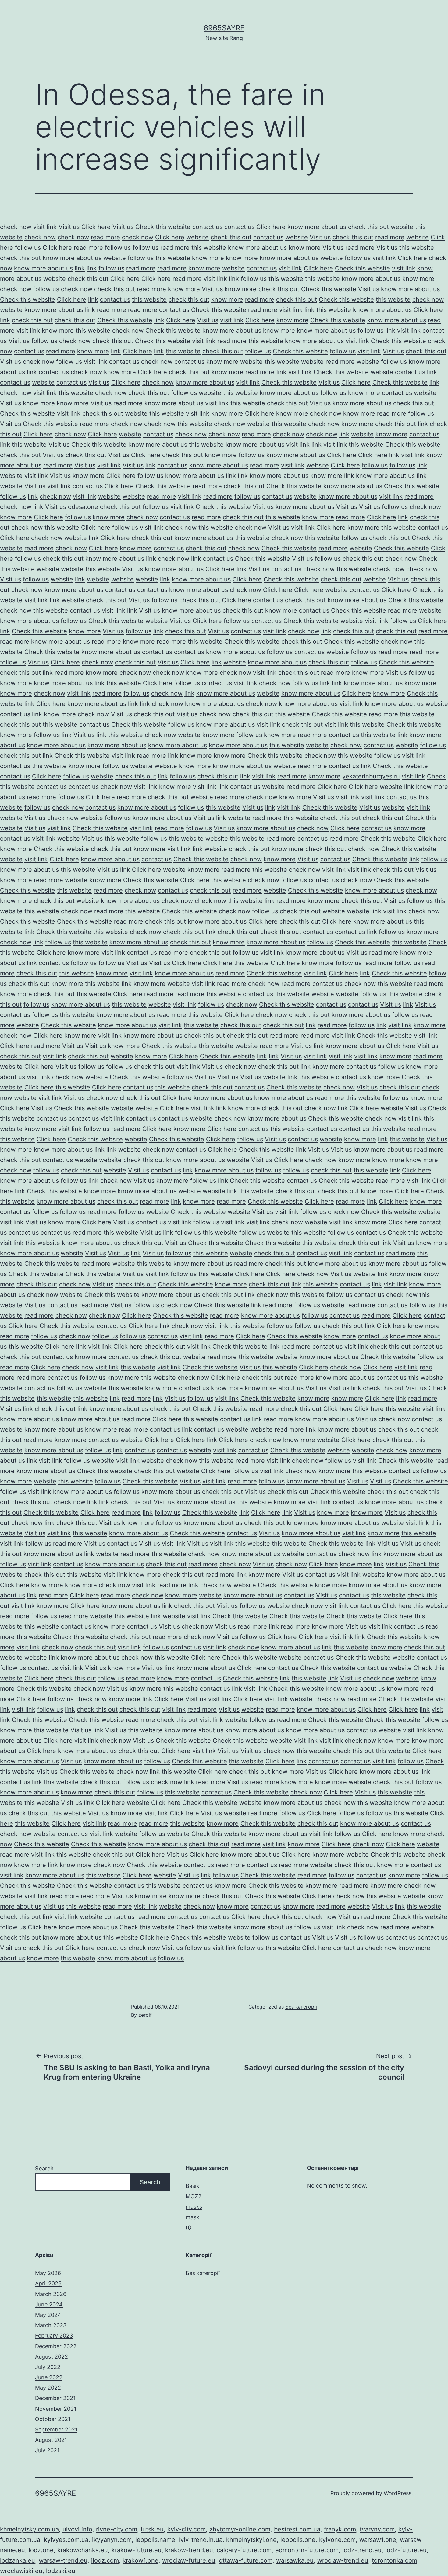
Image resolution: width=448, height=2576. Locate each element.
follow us (28, 248)
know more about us (317, 227)
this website (209, 248)
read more (105, 237)
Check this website (163, 227)
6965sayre (224, 28)
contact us (207, 227)
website (402, 227)
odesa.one (83, 507)
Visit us (69, 227)
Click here (96, 227)
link (80, 268)
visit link (45, 227)
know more (305, 248)
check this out (368, 227)
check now (16, 227)
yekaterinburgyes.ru (371, 776)
